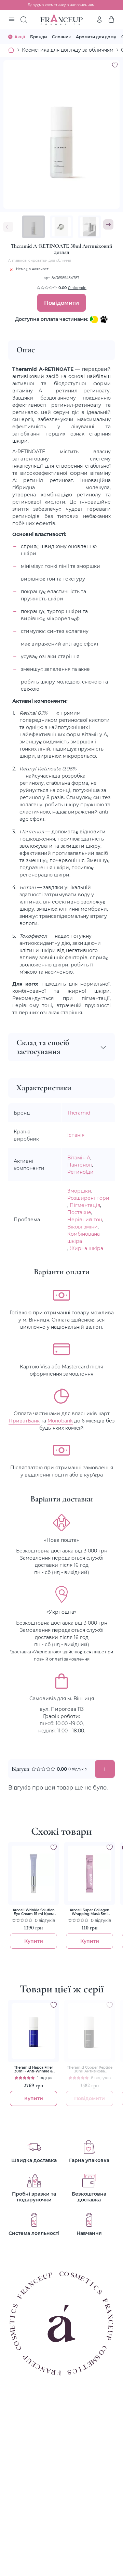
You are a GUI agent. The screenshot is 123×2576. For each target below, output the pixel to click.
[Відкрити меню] (12, 20)
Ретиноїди (80, 1172)
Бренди (38, 37)
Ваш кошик (111, 19)
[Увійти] (99, 19)
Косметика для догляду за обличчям (68, 50)
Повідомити (61, 303)
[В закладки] (115, 65)
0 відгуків (77, 288)
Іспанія (76, 1135)
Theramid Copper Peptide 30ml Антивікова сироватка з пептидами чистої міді (90, 2069)
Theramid (79, 1113)
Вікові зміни (83, 1227)
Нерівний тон (85, 1219)
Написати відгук (105, 1769)
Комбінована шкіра (84, 1237)
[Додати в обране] (54, 1847)
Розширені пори (88, 1198)
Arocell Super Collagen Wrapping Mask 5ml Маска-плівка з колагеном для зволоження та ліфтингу (90, 1912)
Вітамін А (79, 1157)
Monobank (60, 1421)
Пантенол (80, 1165)
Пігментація (85, 1205)
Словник (61, 37)
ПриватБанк (24, 1421)
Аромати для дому (96, 37)
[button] (108, 224)
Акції (20, 37)
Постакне (79, 1212)
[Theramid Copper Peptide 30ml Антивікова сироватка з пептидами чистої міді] (90, 2031)
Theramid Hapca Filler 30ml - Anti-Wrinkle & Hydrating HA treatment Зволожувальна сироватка (34, 2069)
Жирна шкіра (86, 1248)
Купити (34, 1941)
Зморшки (79, 1191)
